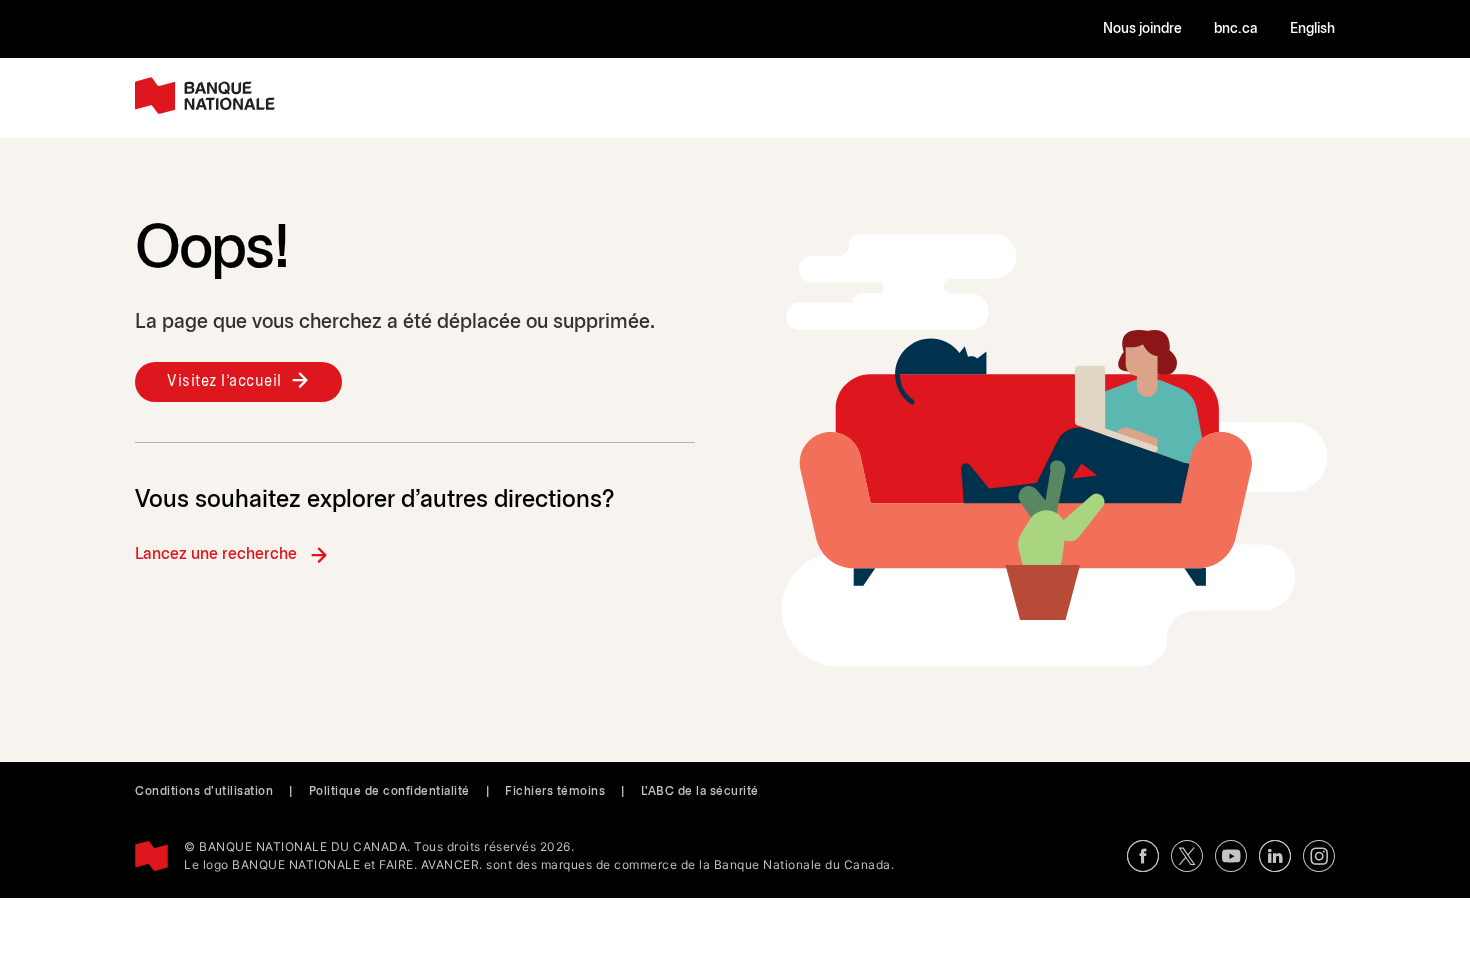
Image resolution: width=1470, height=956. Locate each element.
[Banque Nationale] (205, 95)
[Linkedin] (1275, 856)
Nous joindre (1142, 29)
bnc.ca (1236, 29)
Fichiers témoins (555, 791)
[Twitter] (1187, 856)
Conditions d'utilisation (204, 791)
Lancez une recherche (216, 554)
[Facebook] (1143, 856)
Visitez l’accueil (224, 381)
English (1312, 29)
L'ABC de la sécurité (700, 791)
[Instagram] (1319, 856)
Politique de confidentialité (389, 791)
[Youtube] (1231, 856)
